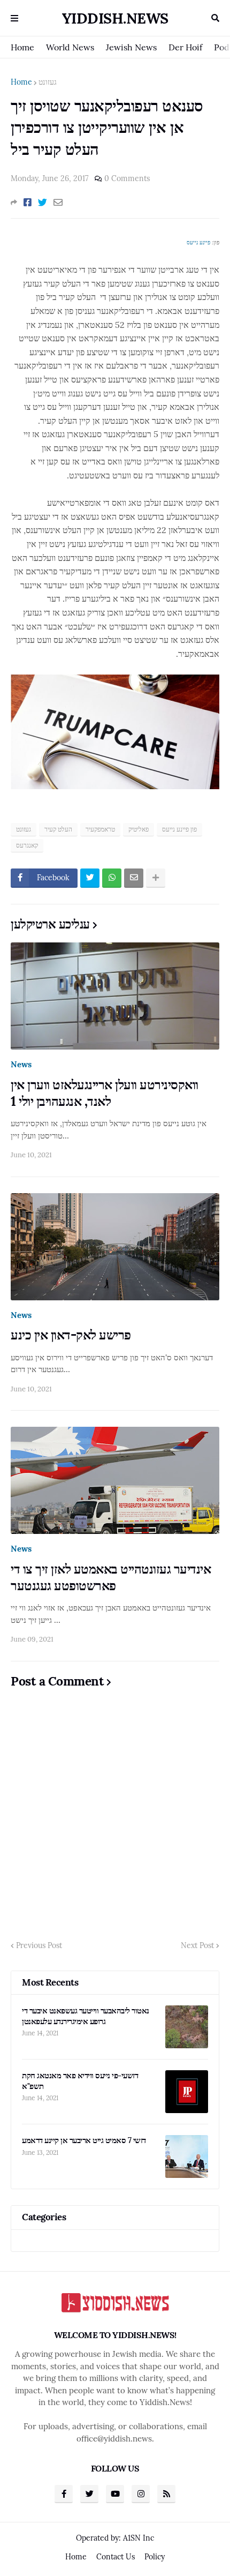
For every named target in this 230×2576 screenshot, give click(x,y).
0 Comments (127, 178)
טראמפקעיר (100, 829)
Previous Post (39, 1945)
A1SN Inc (139, 2538)
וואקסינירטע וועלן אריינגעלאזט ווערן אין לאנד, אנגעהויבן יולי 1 (105, 1093)
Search (215, 18)
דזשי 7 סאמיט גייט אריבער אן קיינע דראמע (84, 2140)
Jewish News (131, 47)
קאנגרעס (27, 845)
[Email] (58, 203)
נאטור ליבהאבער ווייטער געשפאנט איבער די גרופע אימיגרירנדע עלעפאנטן (86, 2016)
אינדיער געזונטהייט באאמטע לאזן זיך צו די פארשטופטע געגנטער (111, 1577)
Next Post (197, 1945)
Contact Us (116, 2557)
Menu (14, 18)
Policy (155, 2557)
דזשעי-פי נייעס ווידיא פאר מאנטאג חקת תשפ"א (80, 2081)
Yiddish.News (115, 18)
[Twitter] (43, 203)
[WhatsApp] (112, 878)
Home (22, 47)
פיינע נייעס (198, 242)
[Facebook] (28, 203)
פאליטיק (139, 829)
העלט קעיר (58, 829)
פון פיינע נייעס (179, 829)
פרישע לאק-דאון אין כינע (71, 1335)
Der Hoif (185, 47)
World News (70, 47)
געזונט (48, 82)
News (21, 1064)
